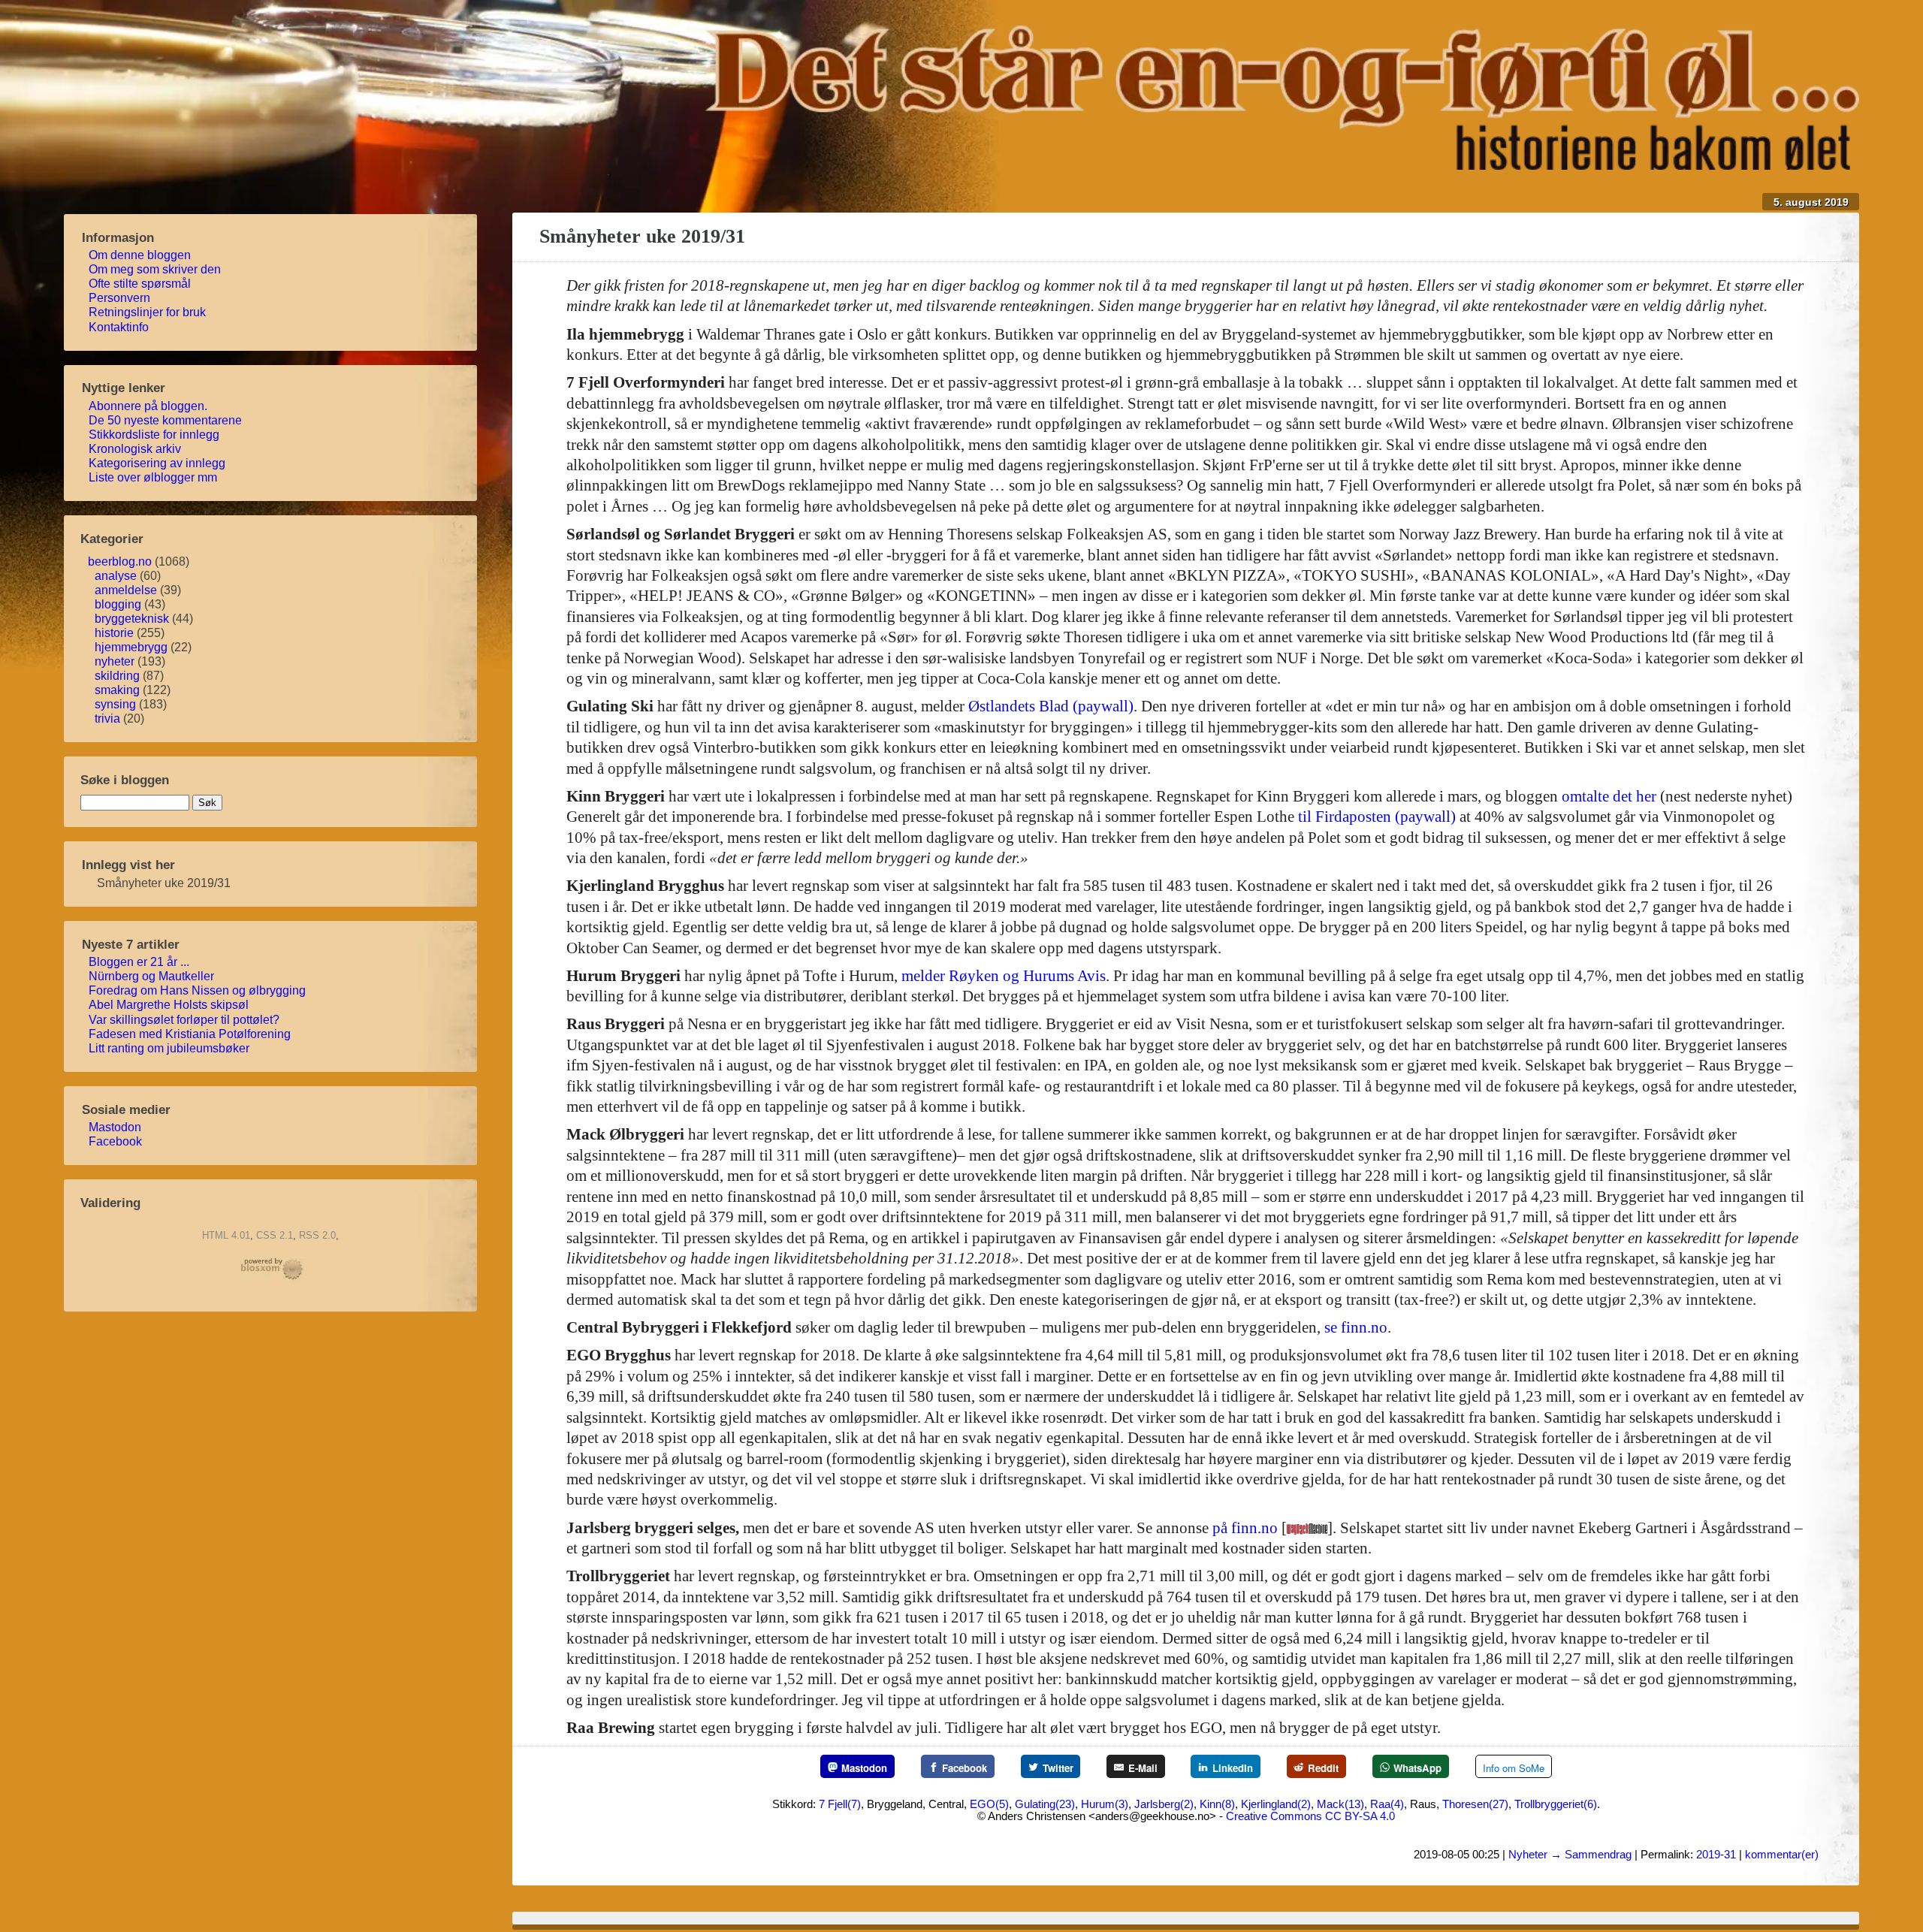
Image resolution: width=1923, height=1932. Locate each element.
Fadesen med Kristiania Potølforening (194, 1034)
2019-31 (1716, 1854)
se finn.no (1356, 1327)
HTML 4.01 (226, 1235)
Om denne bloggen (144, 255)
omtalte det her (1609, 796)
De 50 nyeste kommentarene (169, 420)
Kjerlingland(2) (1276, 1804)
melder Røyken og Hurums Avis (1004, 976)
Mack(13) (1340, 1804)
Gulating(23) (1045, 1804)
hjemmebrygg (131, 647)
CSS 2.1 (275, 1235)
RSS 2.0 (317, 1235)
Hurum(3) (1105, 1804)
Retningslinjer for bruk (151, 312)
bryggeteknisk (132, 619)
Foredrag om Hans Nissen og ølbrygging (201, 990)
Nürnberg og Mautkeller (155, 976)
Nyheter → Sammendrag (1570, 1854)
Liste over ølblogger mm (157, 477)
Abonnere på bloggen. (152, 406)
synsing (115, 704)
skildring (117, 676)
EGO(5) (989, 1804)
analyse (116, 576)
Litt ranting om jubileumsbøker (173, 1048)
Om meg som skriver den (159, 269)
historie (114, 633)
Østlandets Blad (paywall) (1051, 706)
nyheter (115, 661)
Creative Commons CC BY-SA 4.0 (1310, 1816)
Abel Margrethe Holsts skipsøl (173, 1005)
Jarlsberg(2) (1164, 1804)
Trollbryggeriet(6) (1556, 1804)
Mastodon (119, 1127)
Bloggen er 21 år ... (143, 962)
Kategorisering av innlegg (161, 463)
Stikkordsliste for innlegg (158, 435)
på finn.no (1245, 1528)
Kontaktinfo (123, 327)
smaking (117, 690)
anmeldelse (126, 590)
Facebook (119, 1141)
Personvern (124, 298)
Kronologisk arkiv (139, 449)
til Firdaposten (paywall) (1377, 817)
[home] (1282, 165)
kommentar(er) (1782, 1854)
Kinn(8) (1217, 1804)
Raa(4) (1387, 1804)
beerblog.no (120, 561)
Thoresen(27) (1475, 1804)
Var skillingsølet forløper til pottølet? (188, 1020)
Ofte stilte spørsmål (144, 284)
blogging (118, 604)
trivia (107, 718)
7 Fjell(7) (840, 1804)
